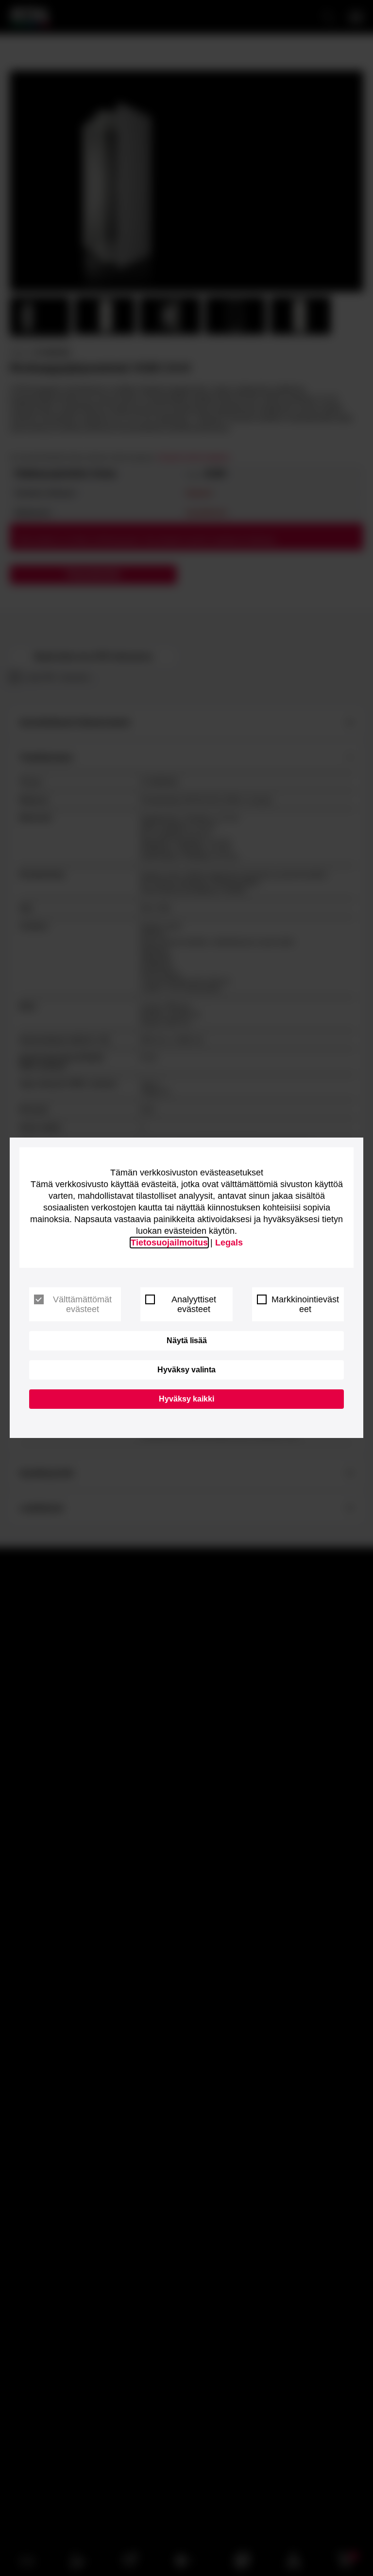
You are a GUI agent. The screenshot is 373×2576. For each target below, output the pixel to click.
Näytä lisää (187, 1341)
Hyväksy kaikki (186, 1399)
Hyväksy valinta (186, 1370)
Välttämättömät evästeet (82, 1304)
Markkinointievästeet (305, 1304)
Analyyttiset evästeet (194, 1304)
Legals (229, 1243)
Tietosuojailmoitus (169, 1243)
